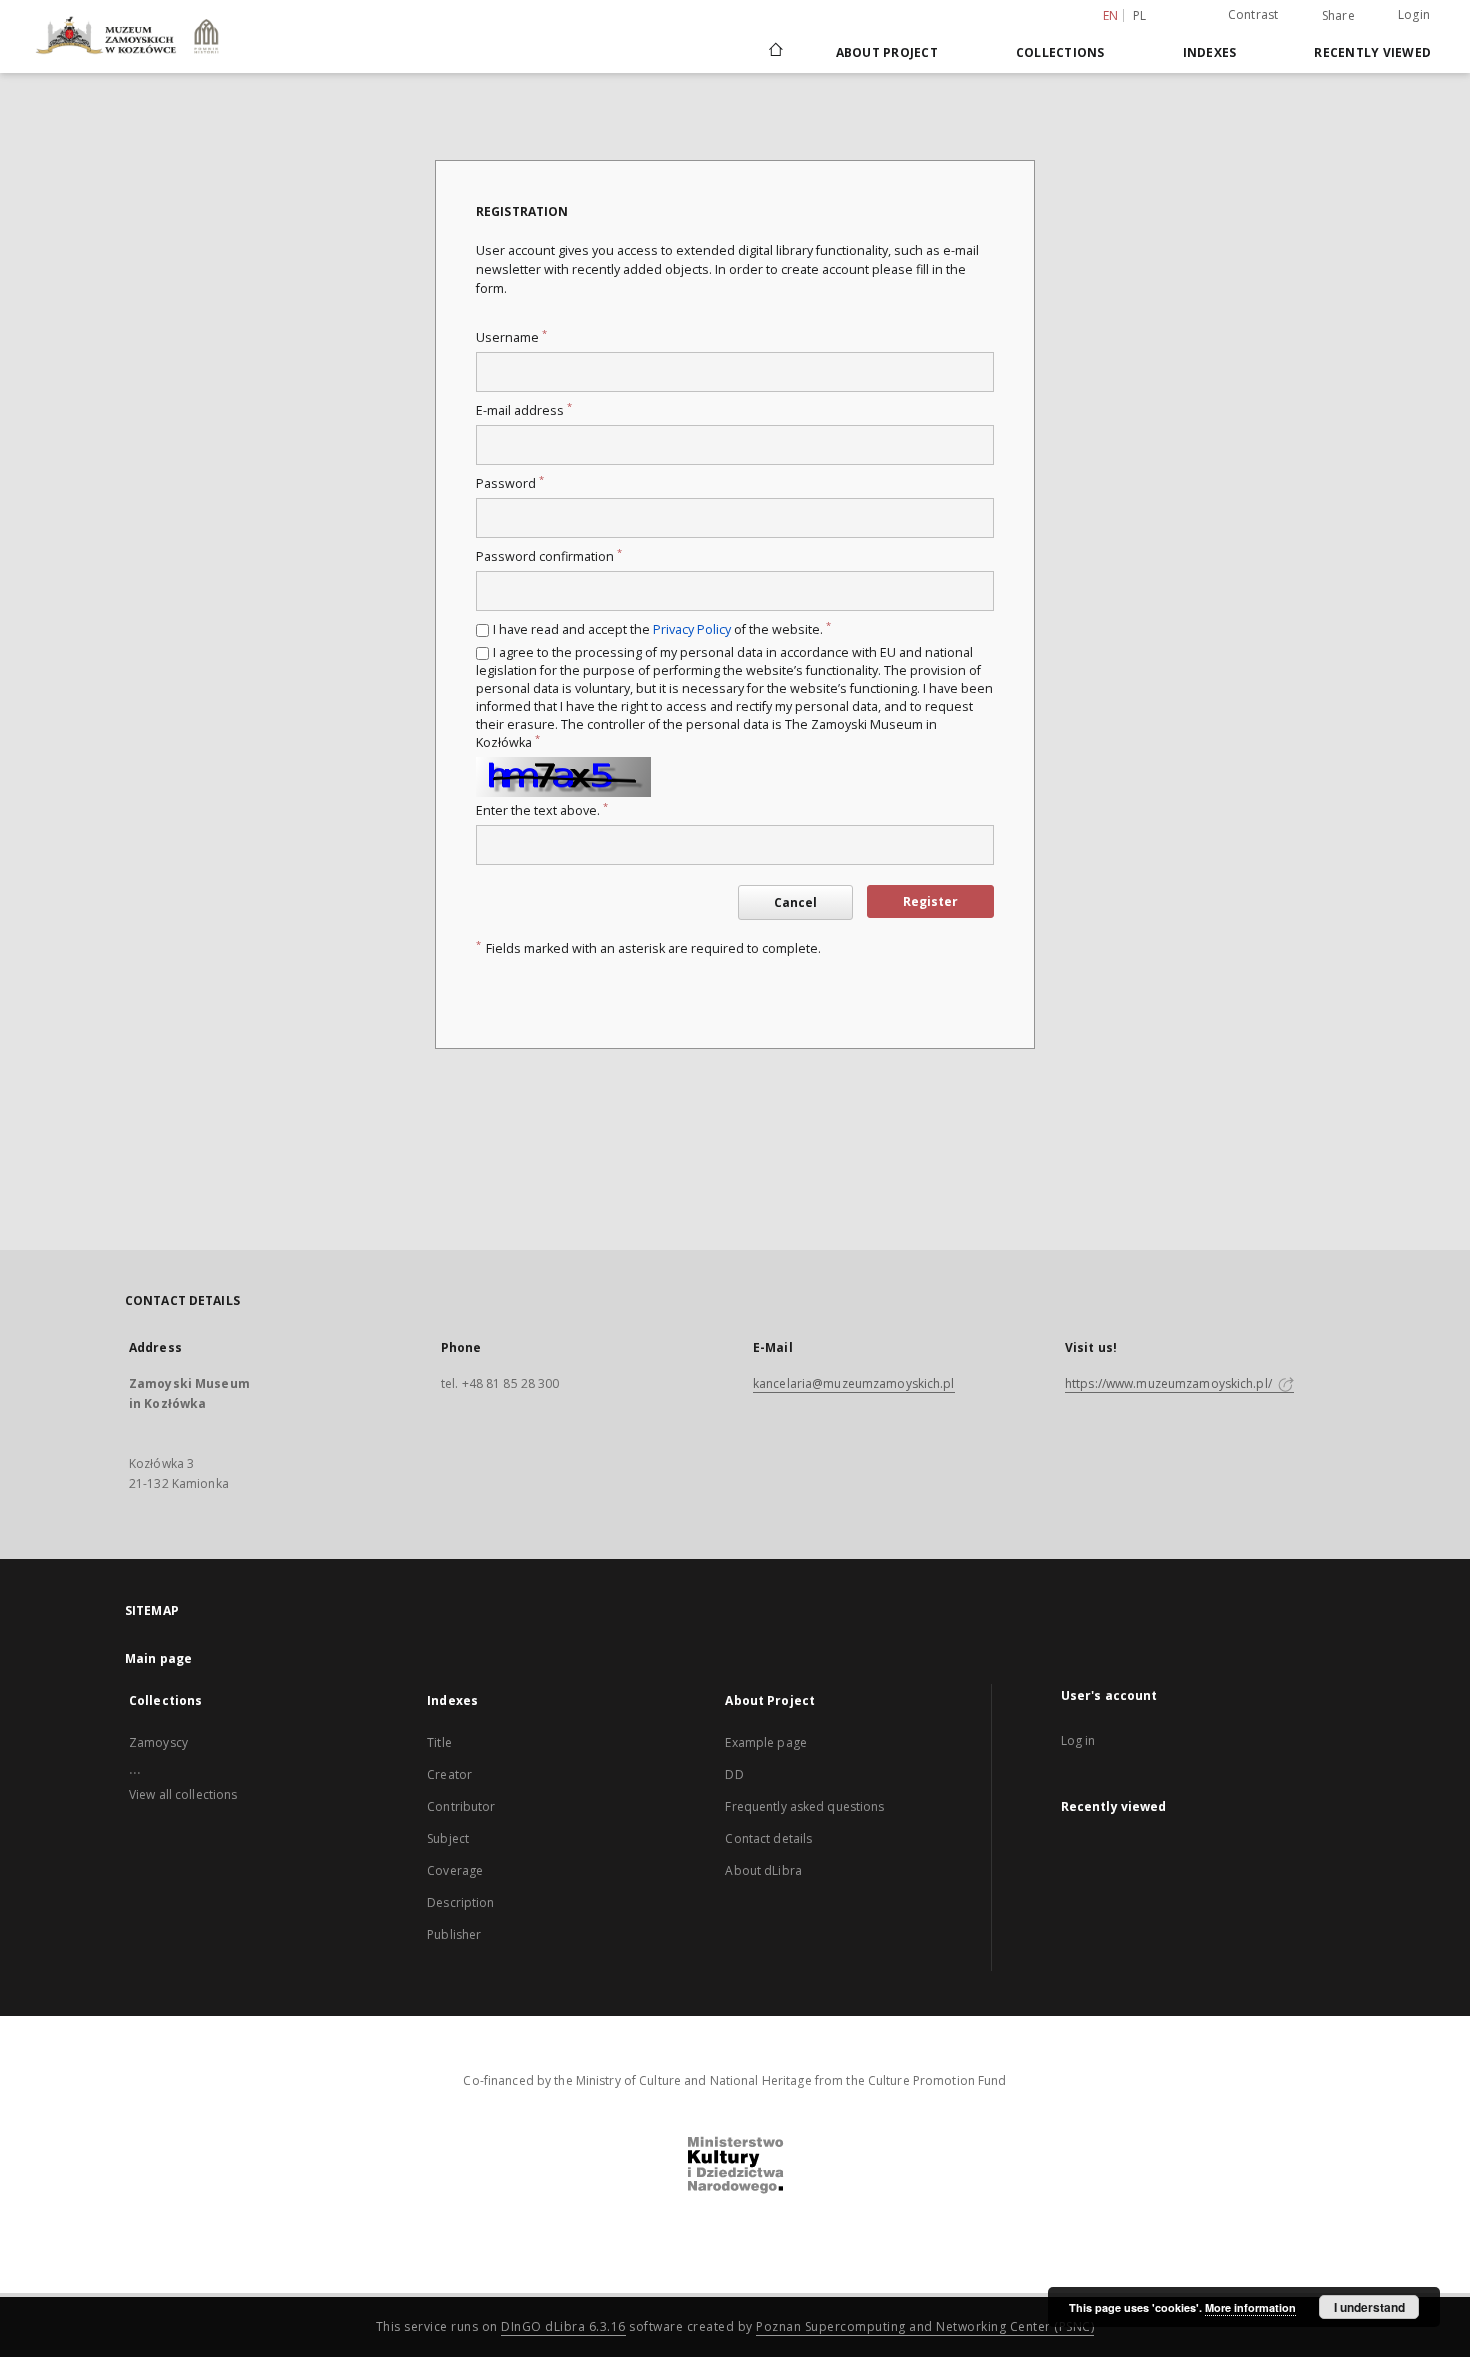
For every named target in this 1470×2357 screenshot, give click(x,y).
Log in (1078, 1740)
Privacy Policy (692, 629)
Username (511, 337)
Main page (158, 1658)
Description (460, 1902)
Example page (765, 1742)
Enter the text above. (542, 810)
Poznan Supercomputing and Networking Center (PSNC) (925, 2326)
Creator (449, 1774)
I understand (1369, 2307)
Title (439, 1742)
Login (1414, 14)
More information (1250, 2307)
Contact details (768, 1838)
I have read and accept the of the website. (662, 629)
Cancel (795, 902)
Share (1338, 16)
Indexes (1210, 52)
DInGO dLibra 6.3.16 (563, 2326)
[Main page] (774, 52)
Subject (448, 1838)
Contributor (461, 1806)
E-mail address (524, 410)
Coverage (455, 1870)
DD (734, 1774)
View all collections (183, 1794)
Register (930, 901)
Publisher (454, 1934)
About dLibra (763, 1870)
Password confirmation (549, 556)
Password (510, 483)
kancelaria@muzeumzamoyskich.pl (854, 1383)
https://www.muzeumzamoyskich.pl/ (1170, 1383)
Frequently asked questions (804, 1806)
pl (1140, 15)
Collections (1060, 52)
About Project (887, 52)
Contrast (1253, 14)
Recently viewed (1372, 52)
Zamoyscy (158, 1742)
